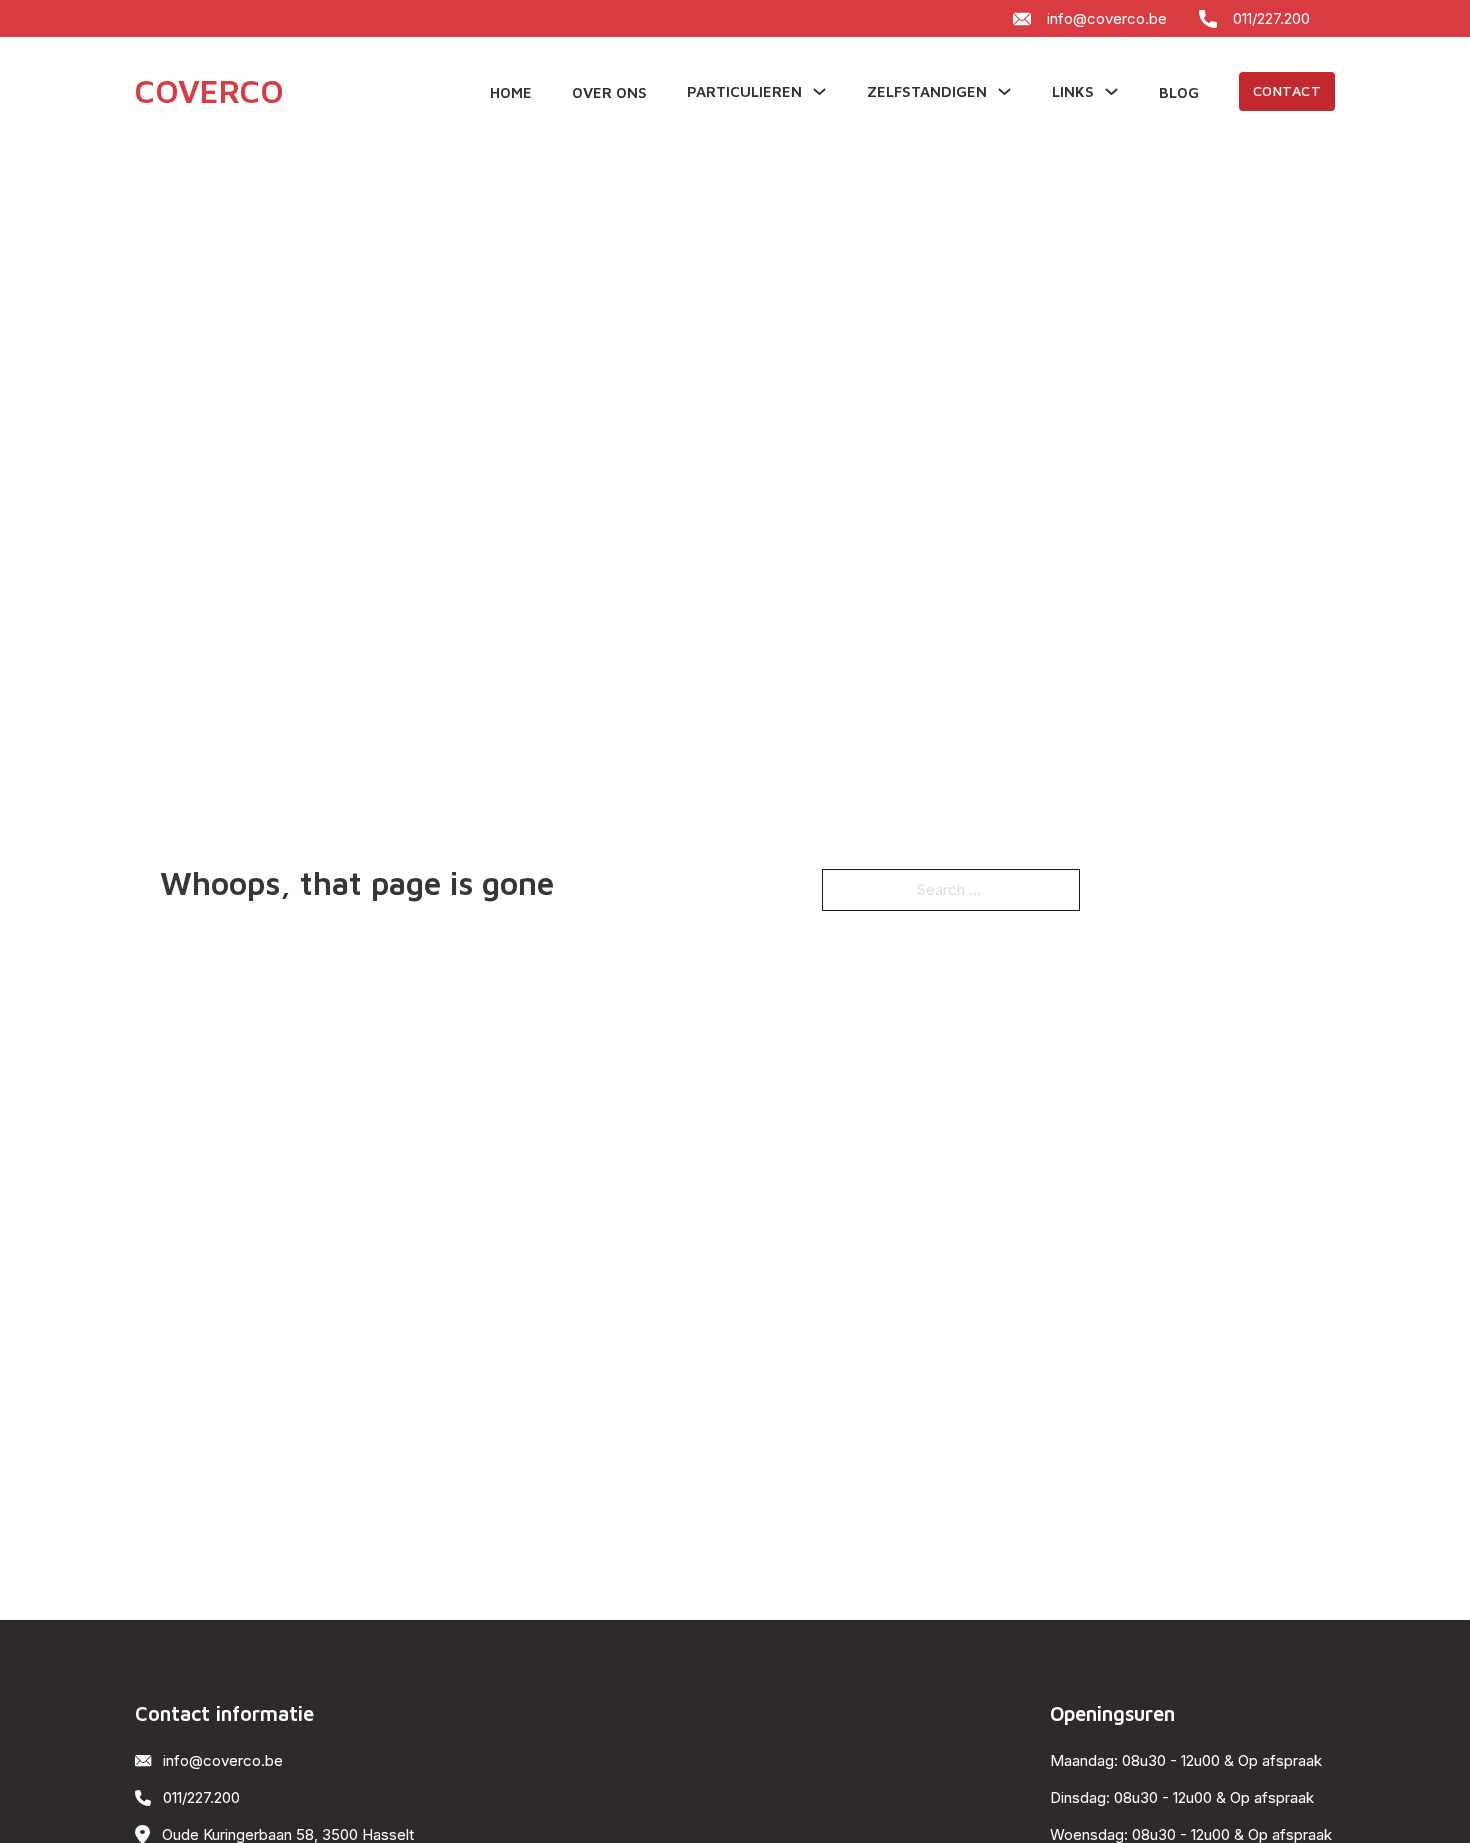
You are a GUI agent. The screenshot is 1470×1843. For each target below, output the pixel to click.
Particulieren (744, 91)
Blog (1179, 92)
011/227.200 (1271, 18)
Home (511, 92)
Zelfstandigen (927, 91)
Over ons (609, 92)
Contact (1287, 90)
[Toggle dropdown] (819, 91)
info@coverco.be (1107, 18)
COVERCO (209, 91)
